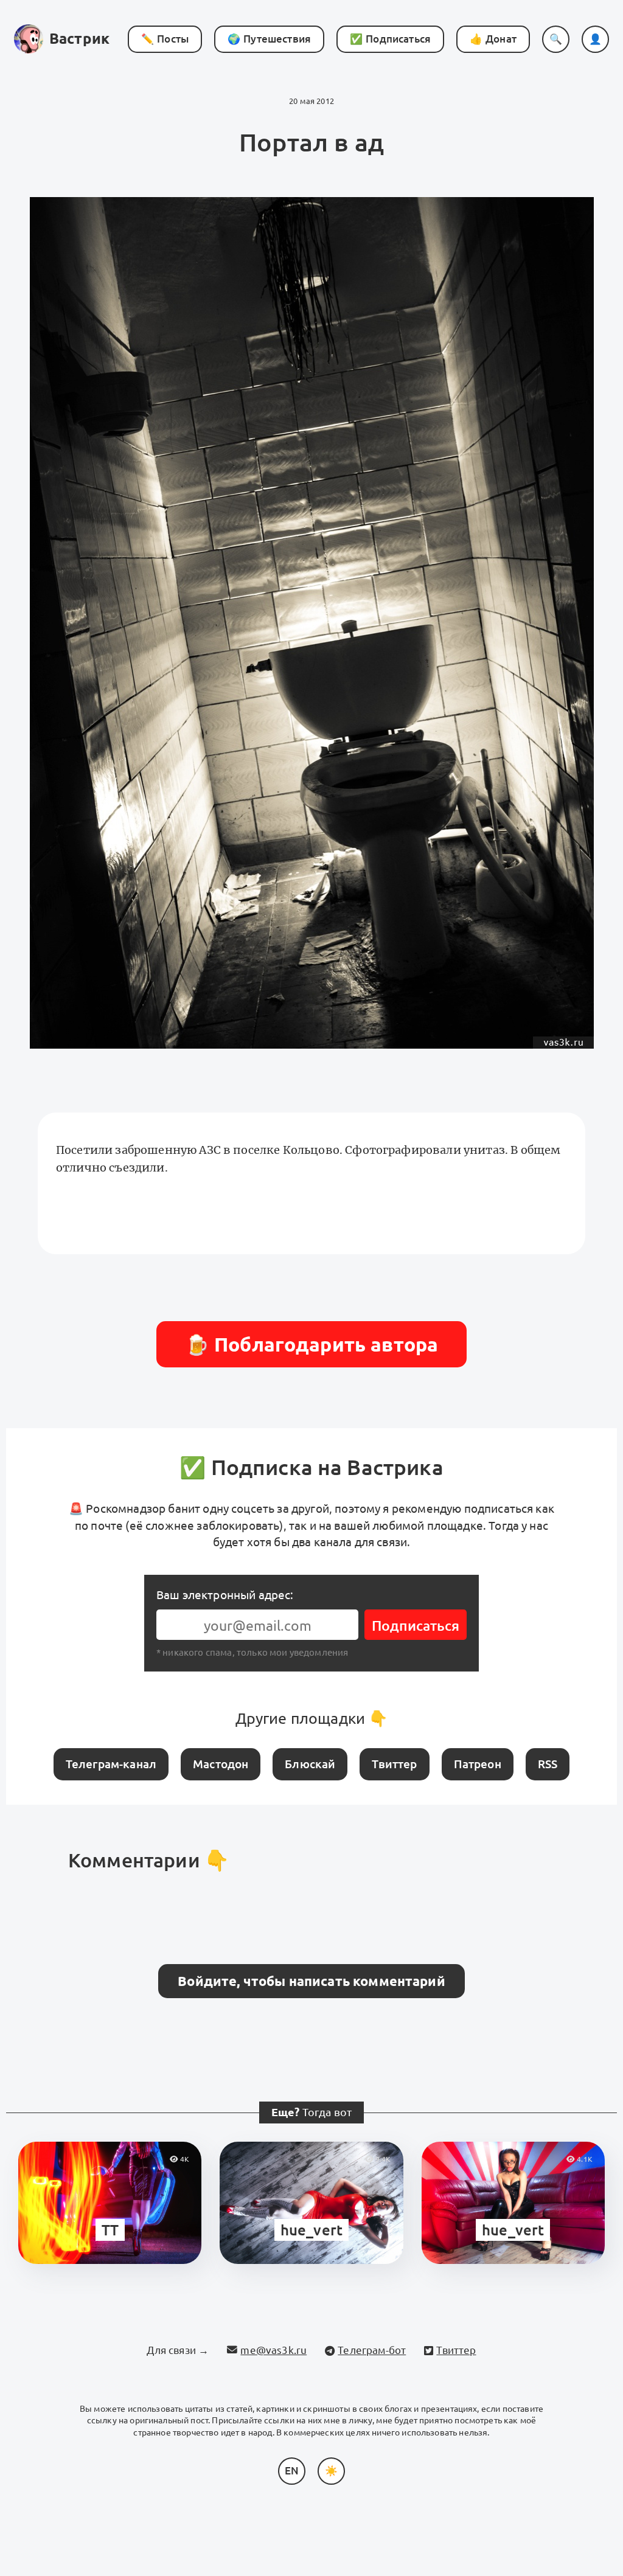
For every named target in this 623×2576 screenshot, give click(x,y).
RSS (548, 1764)
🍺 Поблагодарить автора (312, 1344)
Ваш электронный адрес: (225, 1595)
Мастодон (221, 1764)
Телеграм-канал (111, 1764)
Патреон (478, 1764)
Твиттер (394, 1764)
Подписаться (416, 1626)
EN (292, 2470)
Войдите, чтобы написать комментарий (311, 1981)
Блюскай (310, 1764)
